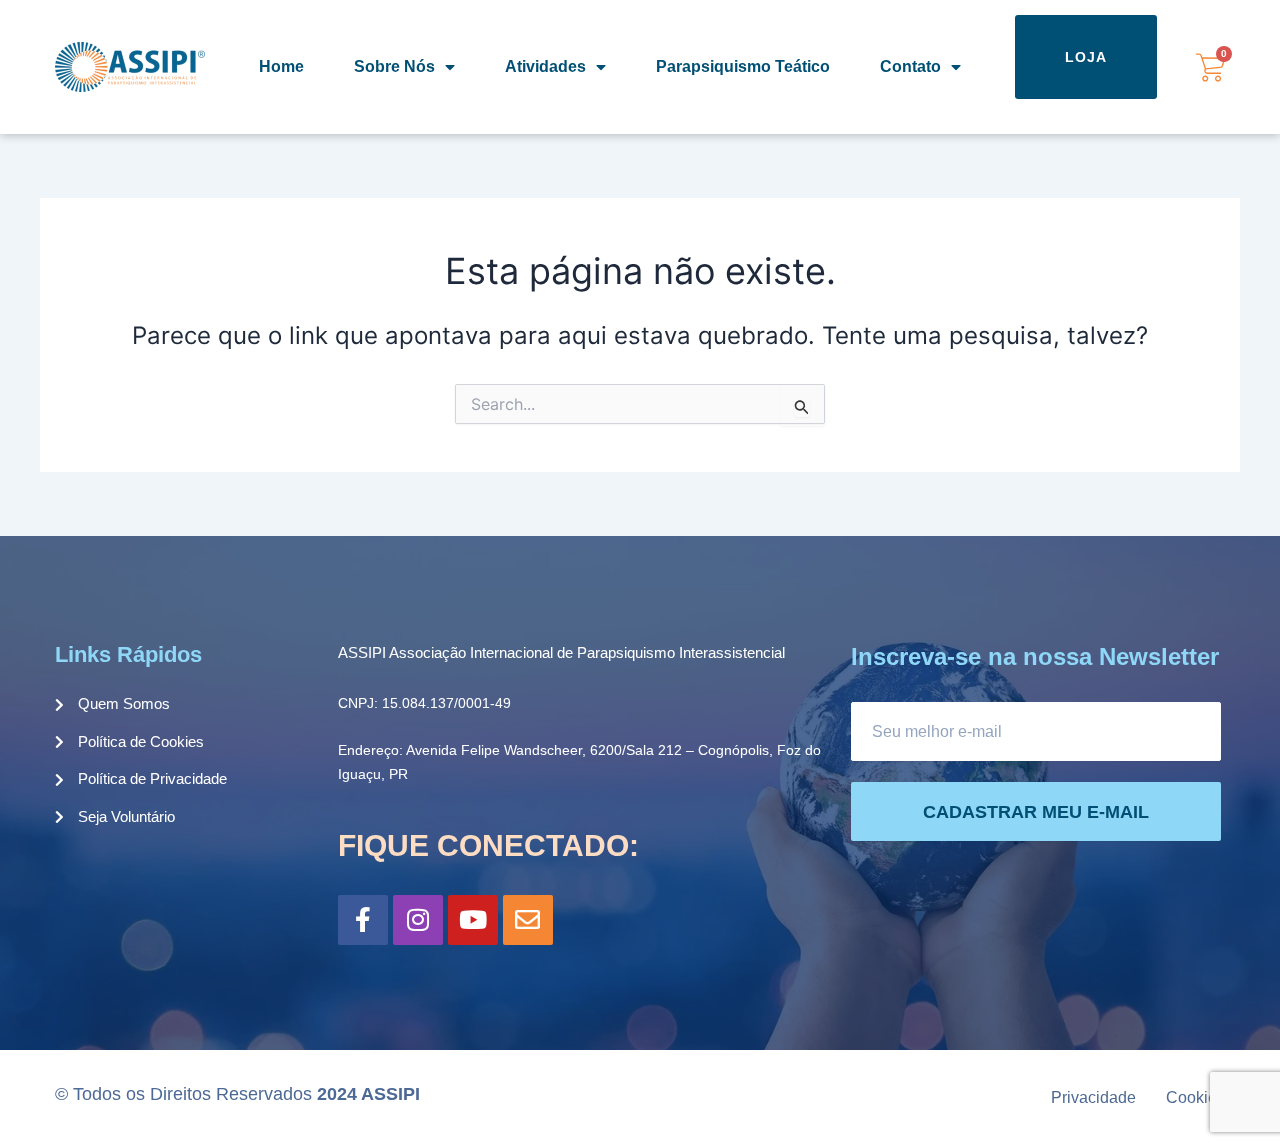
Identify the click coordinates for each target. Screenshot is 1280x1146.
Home (281, 66)
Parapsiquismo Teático (743, 66)
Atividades (545, 66)
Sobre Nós (394, 66)
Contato (910, 66)
